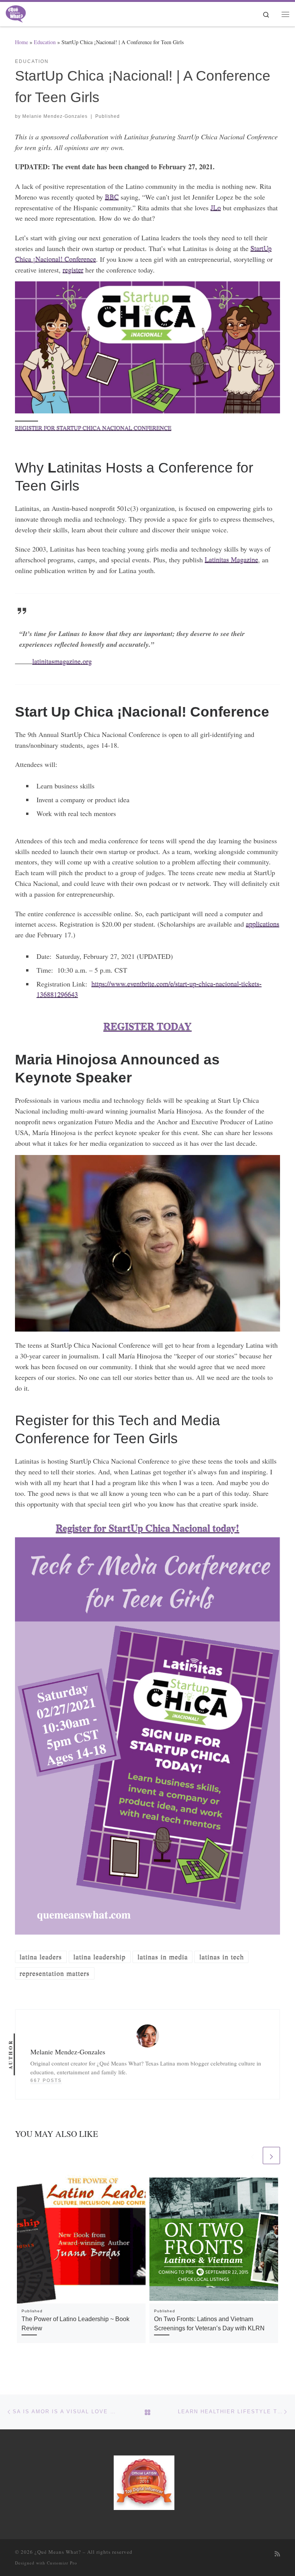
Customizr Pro (62, 2563)
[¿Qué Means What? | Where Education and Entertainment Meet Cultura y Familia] (16, 13)
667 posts (46, 2080)
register (73, 270)
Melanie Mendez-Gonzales (55, 116)
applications (263, 924)
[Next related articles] (271, 2155)
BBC (112, 197)
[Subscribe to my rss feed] (277, 2554)
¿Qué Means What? (58, 2552)
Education (45, 42)
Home (22, 42)
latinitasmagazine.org (62, 661)
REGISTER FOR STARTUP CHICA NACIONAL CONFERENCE (93, 428)
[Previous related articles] (253, 2155)
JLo (216, 208)
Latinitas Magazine (231, 560)
